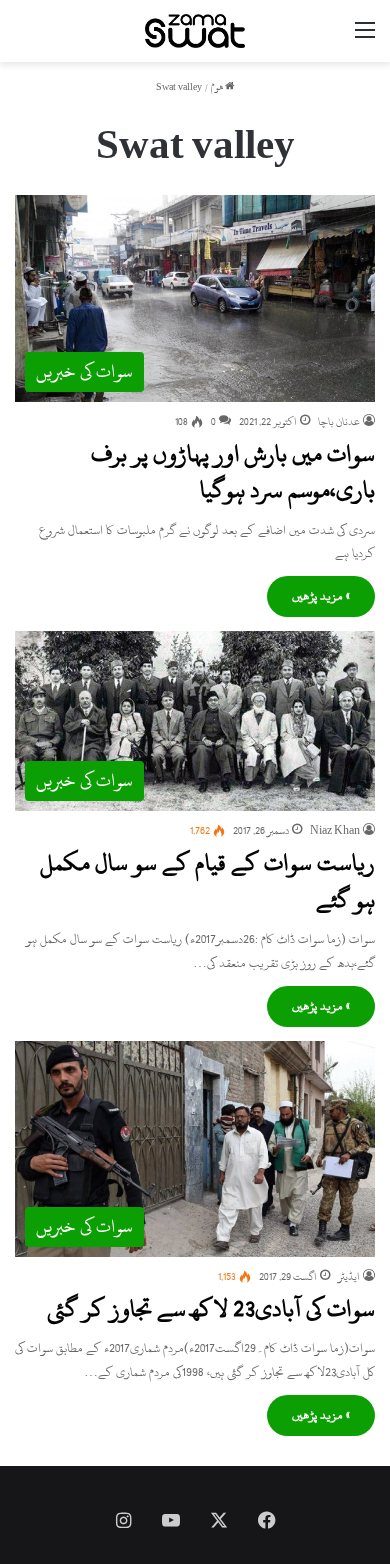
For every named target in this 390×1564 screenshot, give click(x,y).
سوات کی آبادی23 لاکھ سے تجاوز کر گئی (211, 1309)
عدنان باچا (339, 422)
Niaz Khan (335, 831)
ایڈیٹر (349, 1277)
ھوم (218, 87)
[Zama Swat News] (195, 31)
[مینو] (365, 38)
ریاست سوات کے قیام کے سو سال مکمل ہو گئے (207, 881)
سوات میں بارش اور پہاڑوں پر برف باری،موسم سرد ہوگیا (233, 472)
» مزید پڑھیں (321, 596)
